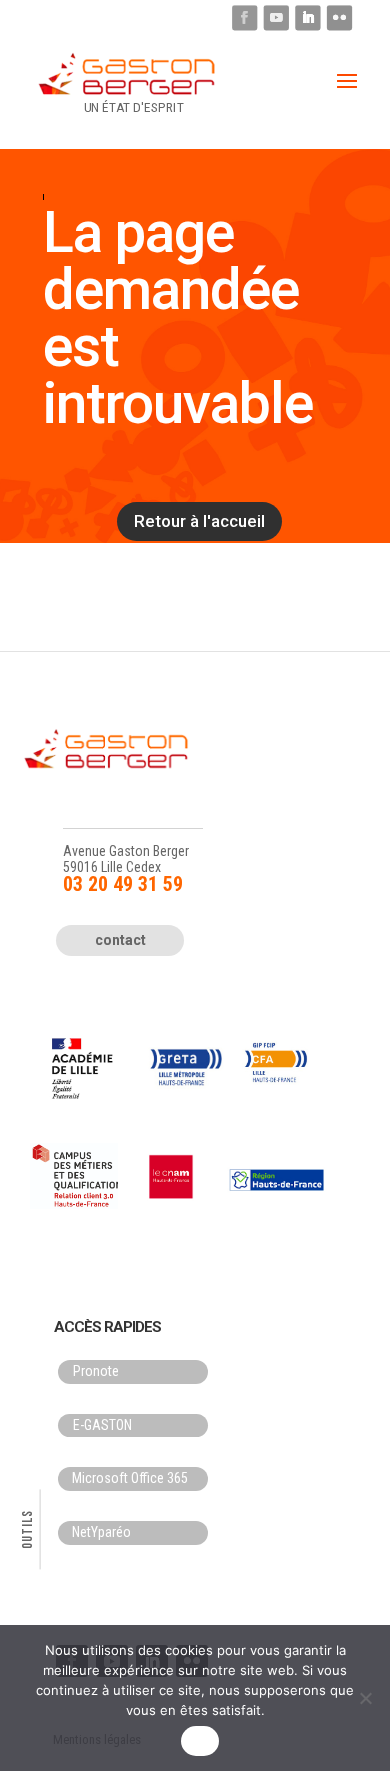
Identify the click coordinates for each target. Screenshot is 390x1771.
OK (200, 1741)
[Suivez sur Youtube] (276, 17)
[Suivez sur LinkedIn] (307, 17)
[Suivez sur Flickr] (339, 17)
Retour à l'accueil (199, 521)
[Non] (365, 1698)
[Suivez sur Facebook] (244, 17)
